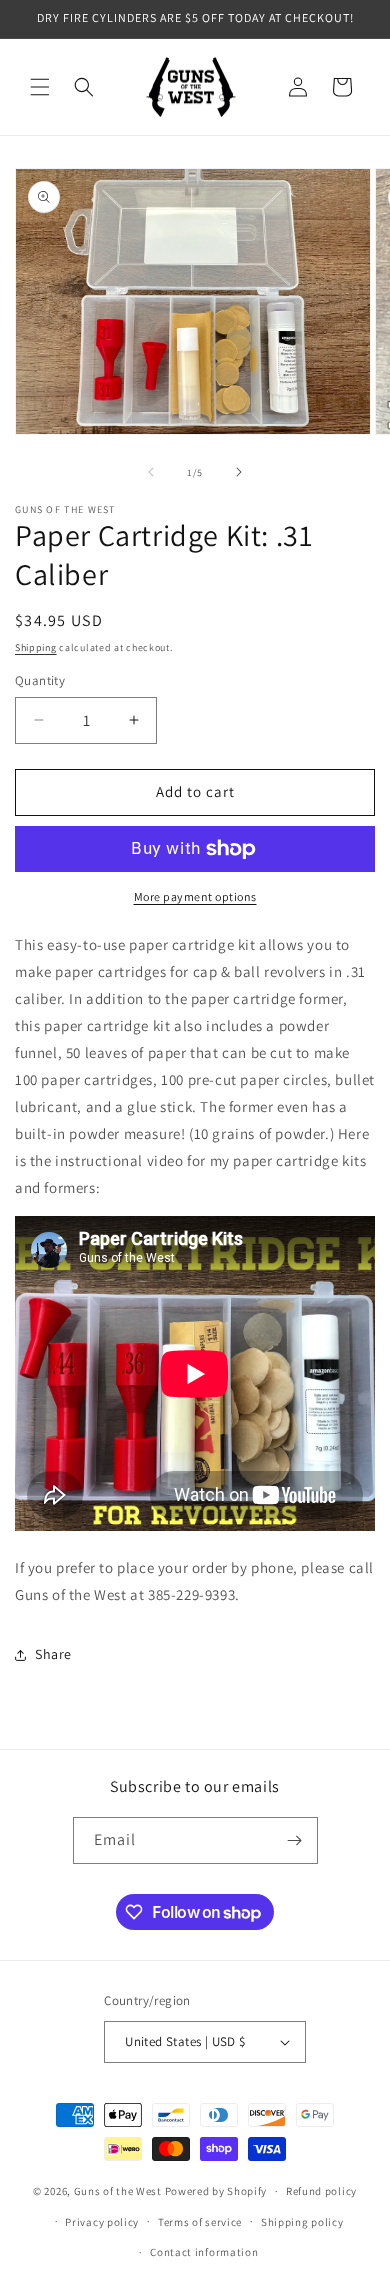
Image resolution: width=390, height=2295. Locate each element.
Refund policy (321, 2191)
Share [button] (53, 1654)
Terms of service (200, 2222)
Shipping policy (302, 2222)
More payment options (195, 896)
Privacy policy (102, 2222)
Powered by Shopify (216, 2191)
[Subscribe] (295, 1840)
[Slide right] (239, 472)
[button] (40, 87)
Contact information (204, 2252)
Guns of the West (118, 2191)
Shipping (36, 647)
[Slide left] (151, 472)
